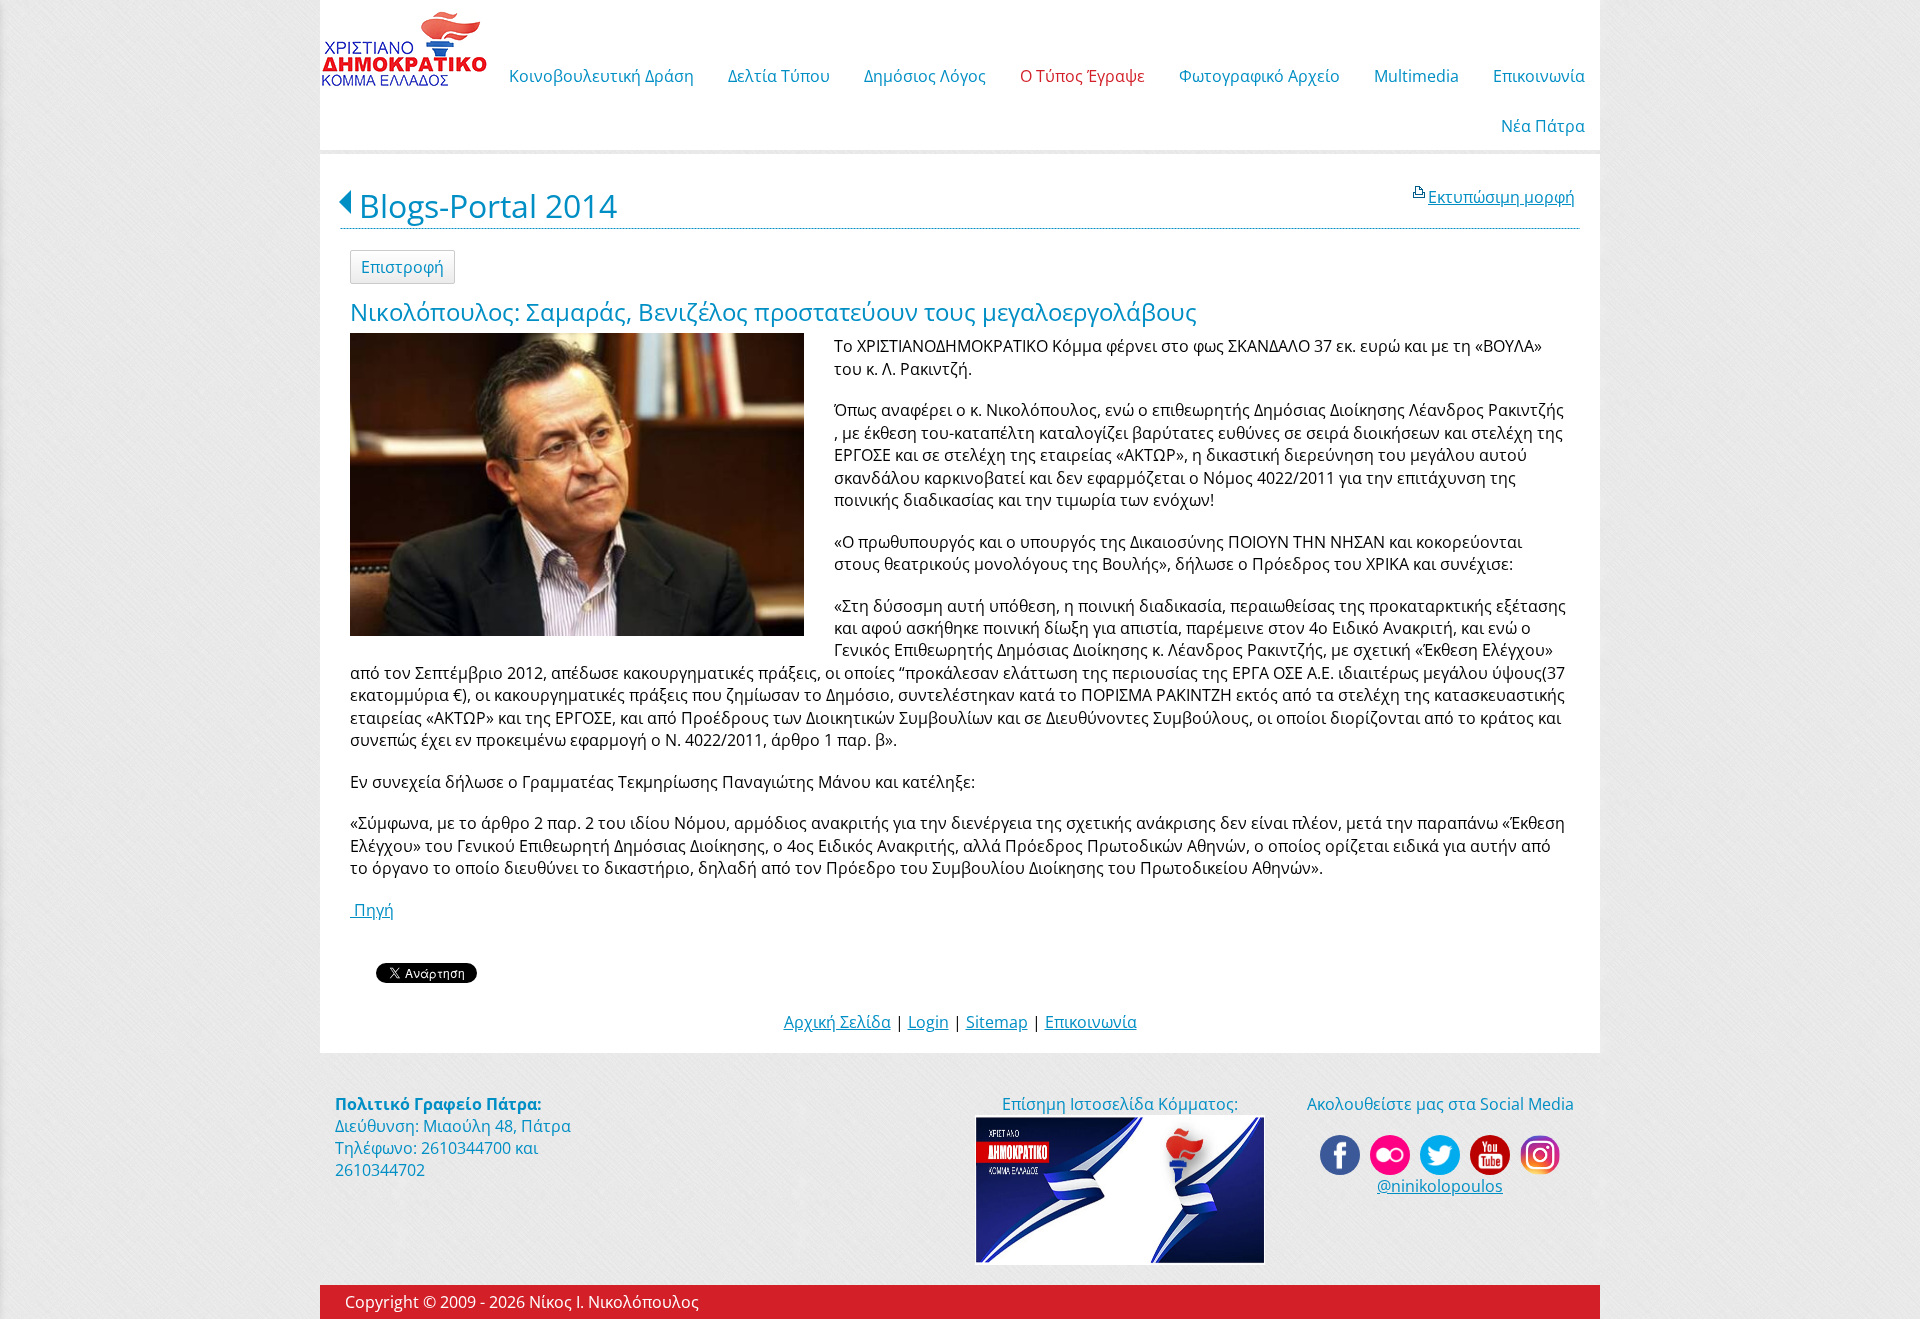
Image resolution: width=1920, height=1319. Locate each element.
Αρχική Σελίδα (837, 1022)
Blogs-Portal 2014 (488, 205)
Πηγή (372, 910)
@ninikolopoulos (1440, 1186)
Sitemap (997, 1022)
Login (928, 1022)
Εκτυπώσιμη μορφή (1501, 197)
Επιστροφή (402, 267)
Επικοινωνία (1091, 1022)
